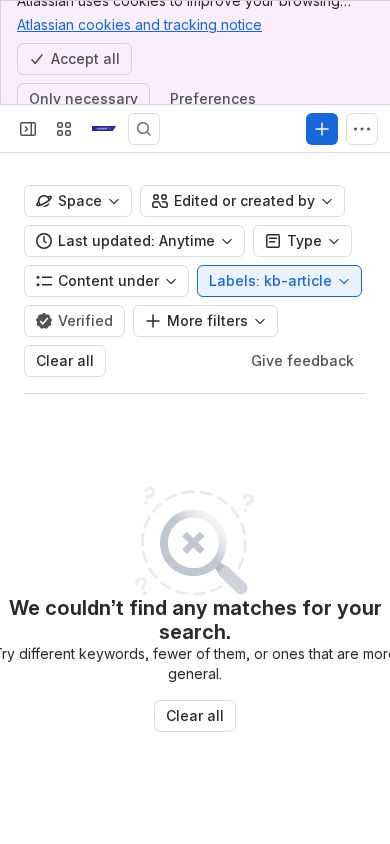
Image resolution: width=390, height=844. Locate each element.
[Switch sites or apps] (64, 129)
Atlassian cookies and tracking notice (139, 24)
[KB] (104, 129)
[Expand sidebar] (28, 129)
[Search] (144, 129)
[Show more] (362, 129)
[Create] (322, 129)
